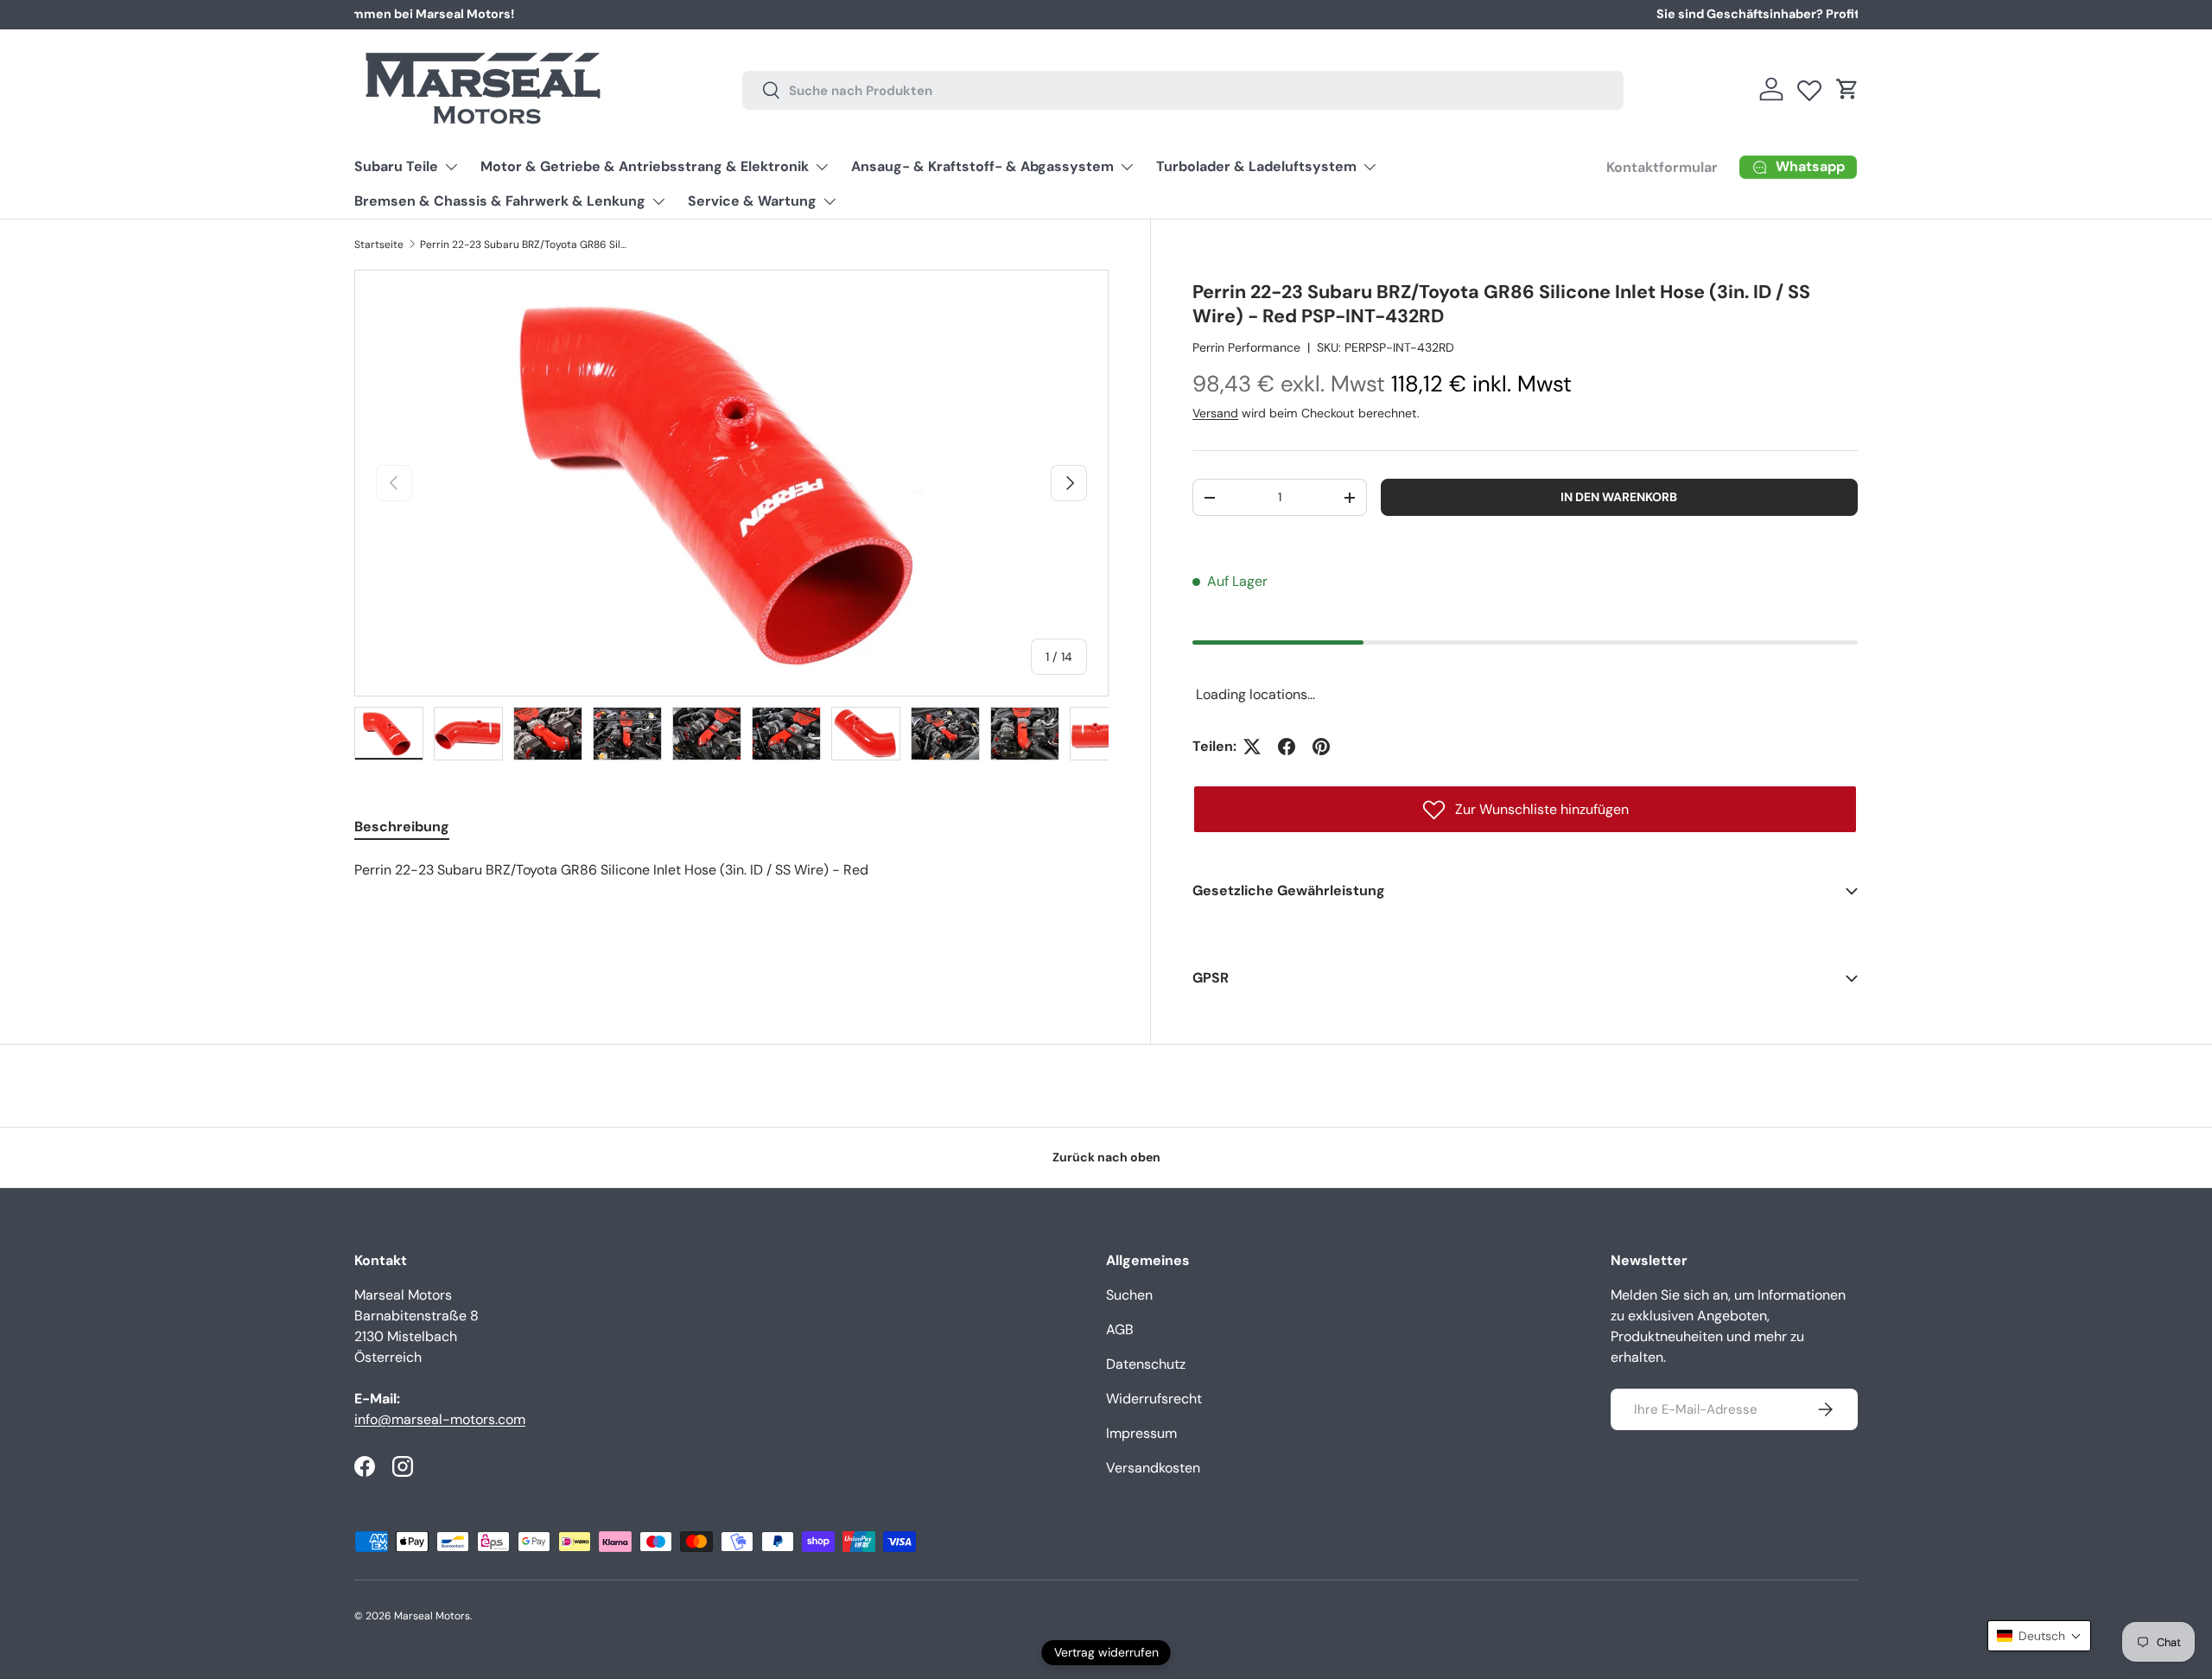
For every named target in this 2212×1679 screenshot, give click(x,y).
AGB (1120, 1329)
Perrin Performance (1246, 347)
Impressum (1141, 1433)
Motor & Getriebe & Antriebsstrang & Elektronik (645, 166)
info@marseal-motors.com (440, 1419)
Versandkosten (1153, 1468)
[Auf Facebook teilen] (1287, 747)
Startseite (379, 245)
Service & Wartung (752, 201)
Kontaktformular (1662, 167)
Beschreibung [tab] (402, 827)
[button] (1847, 89)
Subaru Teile (396, 166)
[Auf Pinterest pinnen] (1321, 747)
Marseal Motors (432, 1616)
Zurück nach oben (1106, 1157)
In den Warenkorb (1619, 497)
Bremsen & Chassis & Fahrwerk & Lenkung (500, 201)
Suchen (1129, 1295)
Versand (1215, 413)
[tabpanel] (731, 870)
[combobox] (1183, 89)
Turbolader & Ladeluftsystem (1256, 166)
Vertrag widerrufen (1106, 1652)
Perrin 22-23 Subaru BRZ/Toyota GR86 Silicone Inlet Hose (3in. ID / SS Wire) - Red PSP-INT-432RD (524, 245)
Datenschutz (1146, 1364)
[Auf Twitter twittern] (1252, 747)
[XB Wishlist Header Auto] (1809, 86)
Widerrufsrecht (1154, 1399)
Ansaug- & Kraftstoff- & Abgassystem (982, 166)
